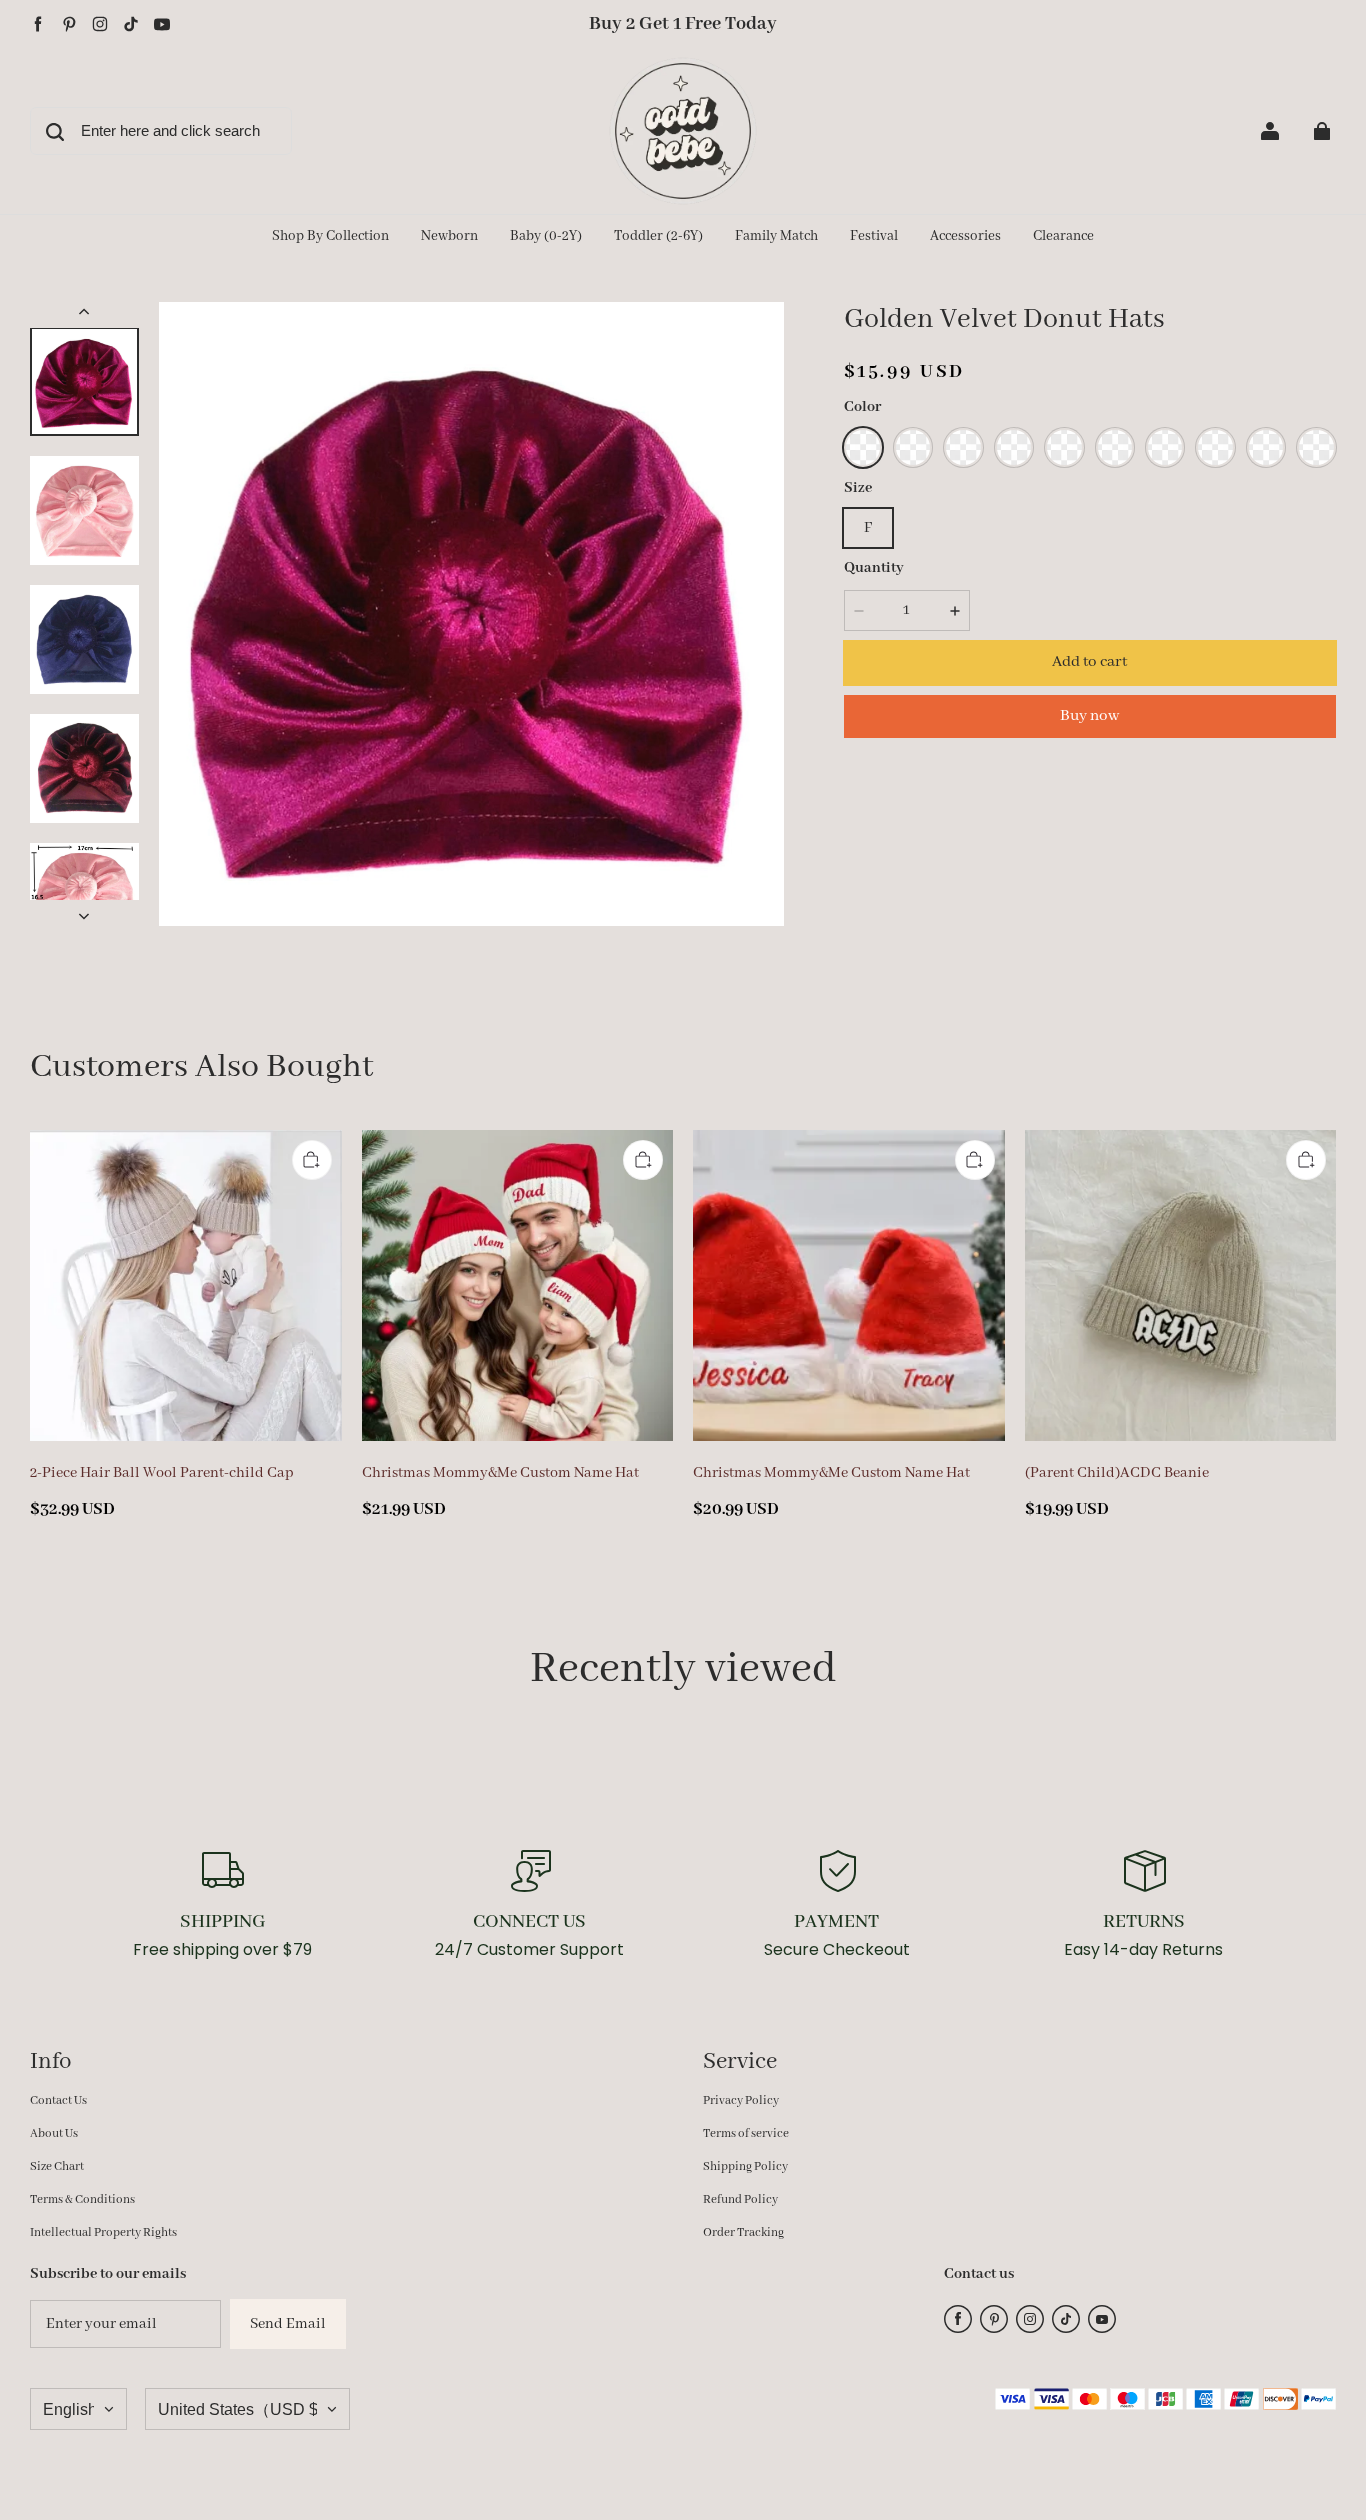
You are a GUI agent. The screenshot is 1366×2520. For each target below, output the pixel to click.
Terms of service (746, 2133)
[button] (863, 447)
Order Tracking (743, 2232)
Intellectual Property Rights (103, 2232)
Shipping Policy (745, 2166)
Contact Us (58, 2100)
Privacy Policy (741, 2100)
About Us (54, 2133)
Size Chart (57, 2166)
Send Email (288, 2324)
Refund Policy (740, 2199)
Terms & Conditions (82, 2199)
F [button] (868, 528)
